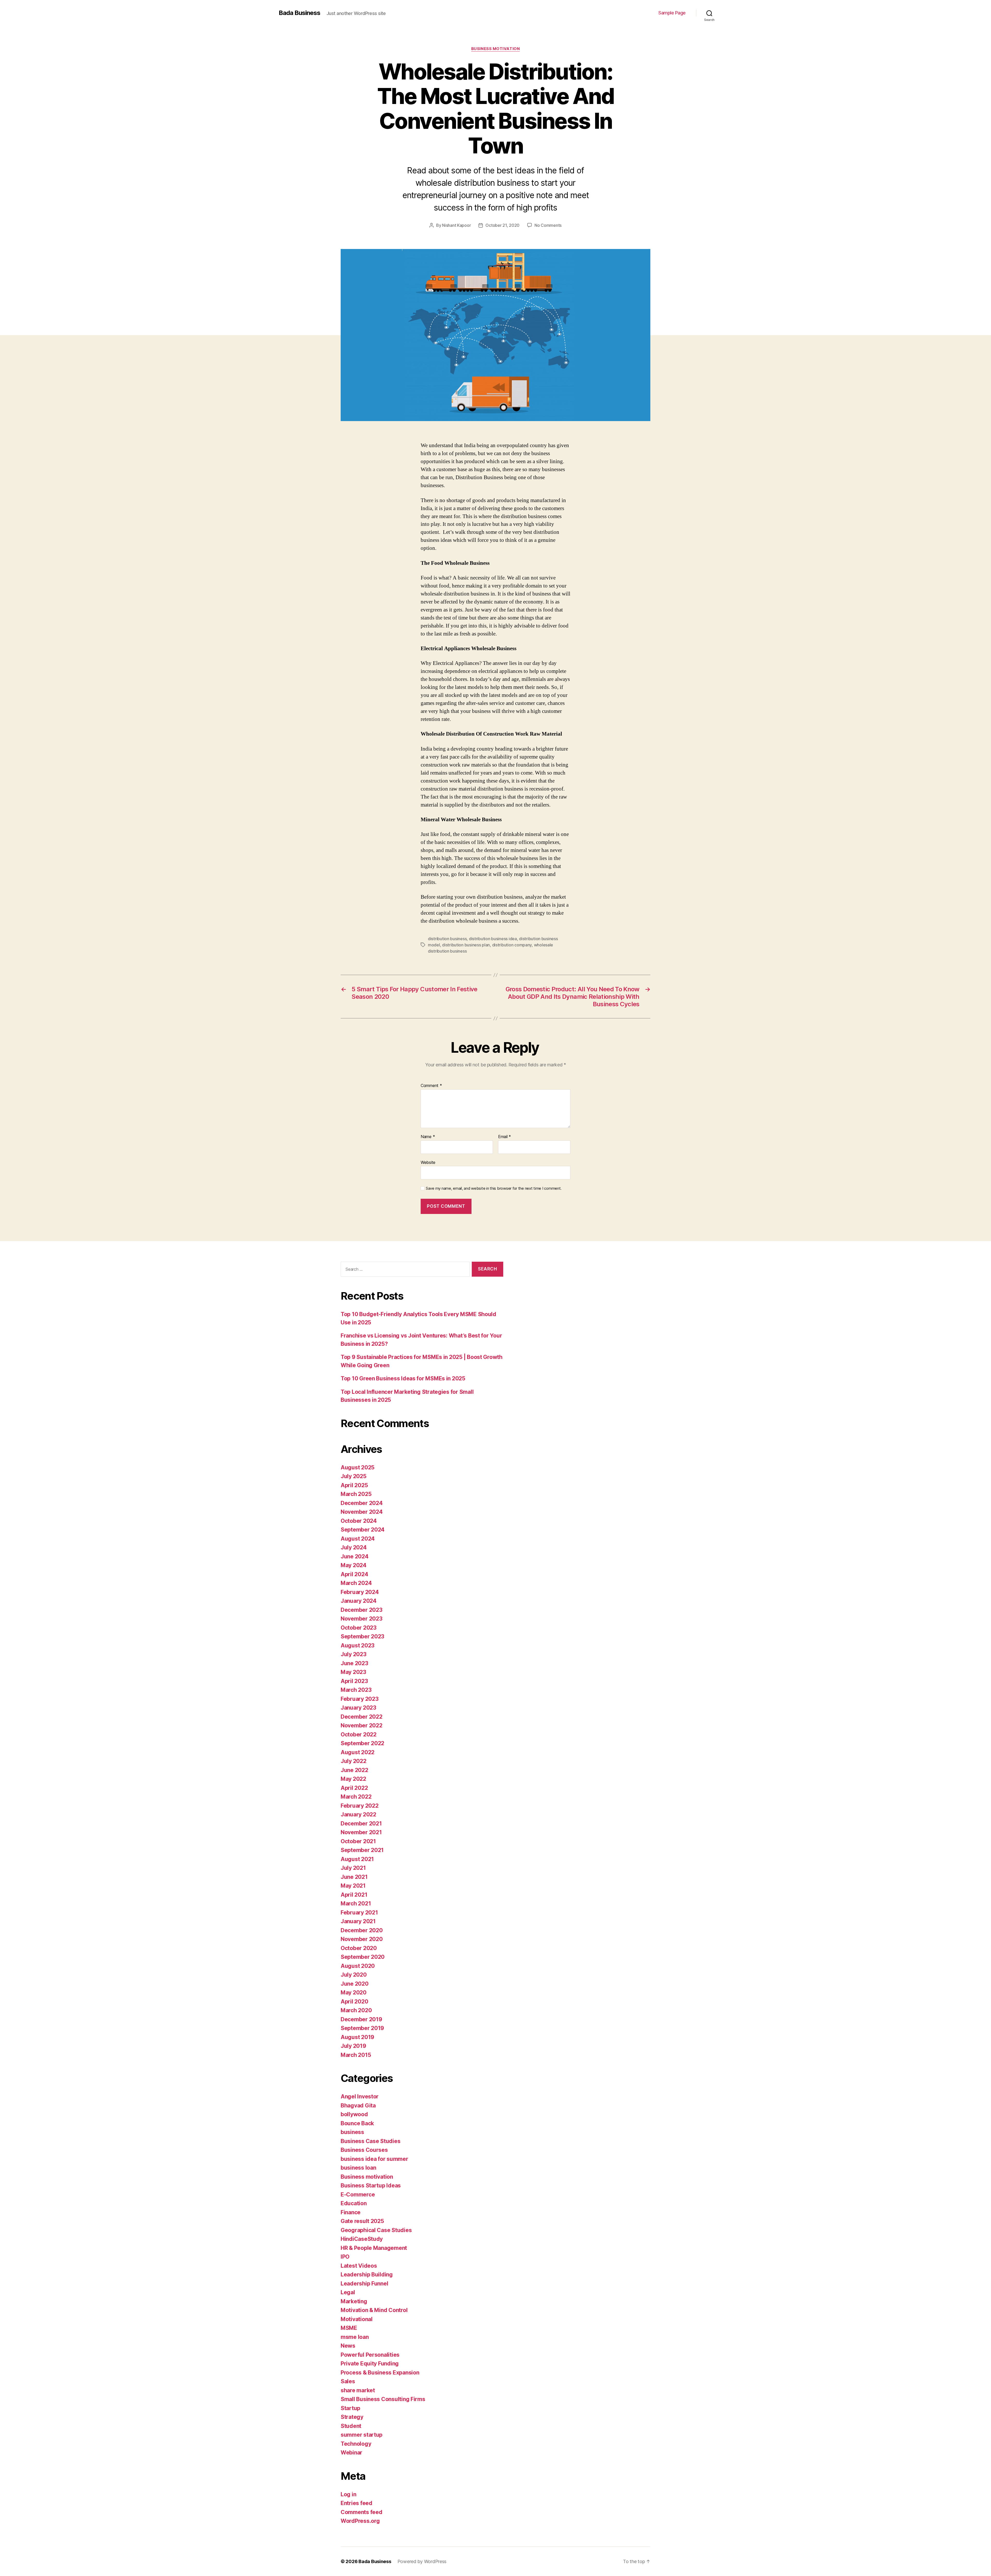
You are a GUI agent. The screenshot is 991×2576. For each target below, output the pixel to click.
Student (351, 2426)
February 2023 (360, 1699)
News (348, 2346)
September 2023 (362, 1636)
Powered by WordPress (422, 2561)
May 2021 (353, 1886)
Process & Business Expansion (380, 2373)
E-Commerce (358, 2195)
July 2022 (354, 1761)
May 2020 (354, 1993)
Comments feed (362, 2512)
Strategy (352, 2417)
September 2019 (362, 2028)
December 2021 (361, 1824)
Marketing (354, 2301)
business (352, 2132)
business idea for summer (374, 2159)
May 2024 (354, 1565)
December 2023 (362, 1610)
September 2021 (362, 1850)
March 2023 (356, 1690)
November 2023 (362, 1619)
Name (428, 1137)
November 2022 (362, 1725)
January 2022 (358, 1814)
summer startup (362, 2435)
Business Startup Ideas (371, 2185)
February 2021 (359, 1913)
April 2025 (354, 1485)
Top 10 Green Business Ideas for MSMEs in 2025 (403, 1378)
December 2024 (362, 1503)
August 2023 (358, 1645)
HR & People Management (374, 2248)
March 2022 (356, 1797)
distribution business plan (466, 945)
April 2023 (354, 1681)
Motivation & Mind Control (374, 2310)
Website (428, 1162)
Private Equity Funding (370, 2364)
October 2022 (359, 1734)
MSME (349, 2328)
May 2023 (353, 1672)
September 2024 (363, 1530)
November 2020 (362, 1939)
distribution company (512, 945)
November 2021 (361, 1832)
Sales (348, 2381)
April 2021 (354, 1895)
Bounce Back (357, 2123)
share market (358, 2390)
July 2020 (354, 1975)
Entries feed (357, 2503)
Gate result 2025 (362, 2221)
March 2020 (356, 2010)
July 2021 (353, 1868)
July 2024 (354, 1547)
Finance (351, 2212)
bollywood (354, 2114)
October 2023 (359, 1628)
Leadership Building (367, 2275)
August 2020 (358, 1966)
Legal (348, 2292)
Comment (431, 1086)
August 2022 (358, 1752)
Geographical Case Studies (376, 2230)
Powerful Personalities (370, 2355)
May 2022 (353, 1779)
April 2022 (354, 1788)
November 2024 (362, 1512)
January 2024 (359, 1601)
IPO (345, 2257)
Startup (350, 2408)
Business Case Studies (370, 2141)
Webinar (351, 2453)
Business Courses (364, 2150)
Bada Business (299, 13)
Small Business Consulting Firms (383, 2399)
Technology (356, 2444)
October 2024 (359, 1521)
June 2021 (354, 1877)
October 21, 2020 (502, 225)
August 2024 (358, 1539)
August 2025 (358, 1467)
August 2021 (357, 1859)
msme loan (355, 2337)
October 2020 (359, 1948)
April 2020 (354, 2002)
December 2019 (361, 2019)
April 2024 (354, 1574)
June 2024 (355, 1556)
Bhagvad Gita (358, 2106)
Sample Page (672, 13)
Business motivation (495, 49)
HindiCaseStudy (362, 2239)
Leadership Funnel (364, 2284)
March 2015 (356, 2055)
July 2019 (353, 2046)
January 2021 (358, 1921)
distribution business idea (493, 939)
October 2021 (358, 1841)
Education (354, 2203)
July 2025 (354, 1476)
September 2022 (362, 1743)
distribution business (447, 939)
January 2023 (358, 1708)
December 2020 (362, 1930)
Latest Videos (359, 2266)
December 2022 (362, 1717)
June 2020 (355, 1984)
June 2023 (354, 1663)
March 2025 (356, 1494)
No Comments (548, 225)
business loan (358, 2168)
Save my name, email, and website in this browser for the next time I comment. (494, 1188)
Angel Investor (360, 2096)
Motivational (357, 2319)
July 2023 (354, 1654)
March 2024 (356, 1583)
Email (505, 1137)
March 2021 (356, 1903)
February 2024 (360, 1592)
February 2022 (360, 1806)
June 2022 (354, 1770)
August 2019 (357, 2037)
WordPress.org (360, 2521)
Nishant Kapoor (456, 225)
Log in (348, 2494)
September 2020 (363, 1957)
